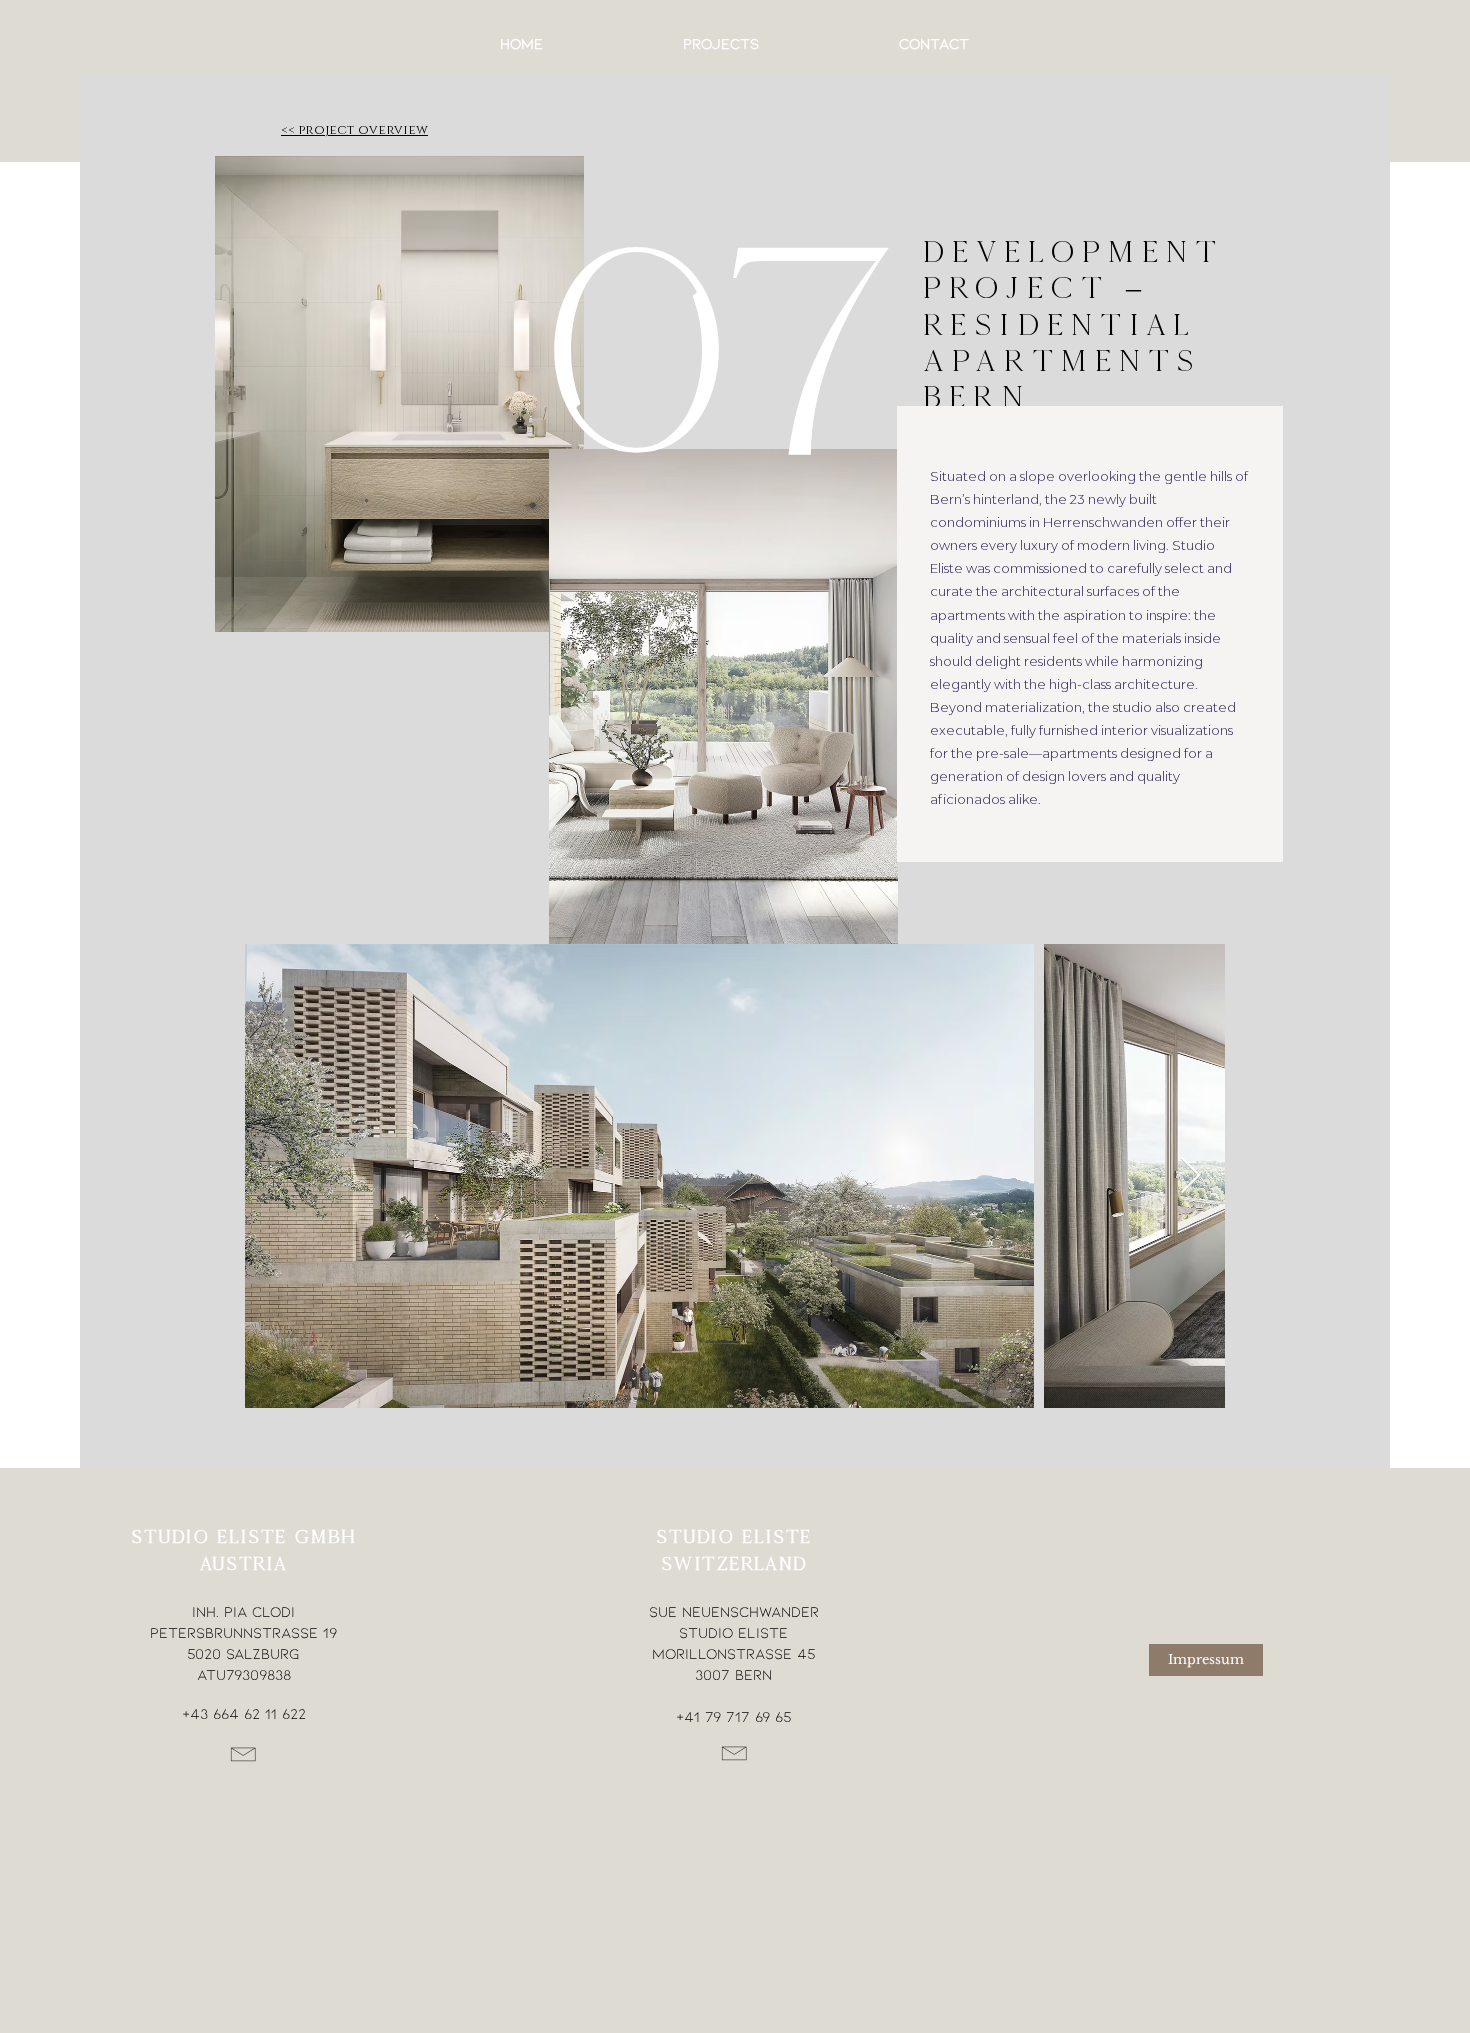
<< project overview (354, 129)
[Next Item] (1190, 1176)
